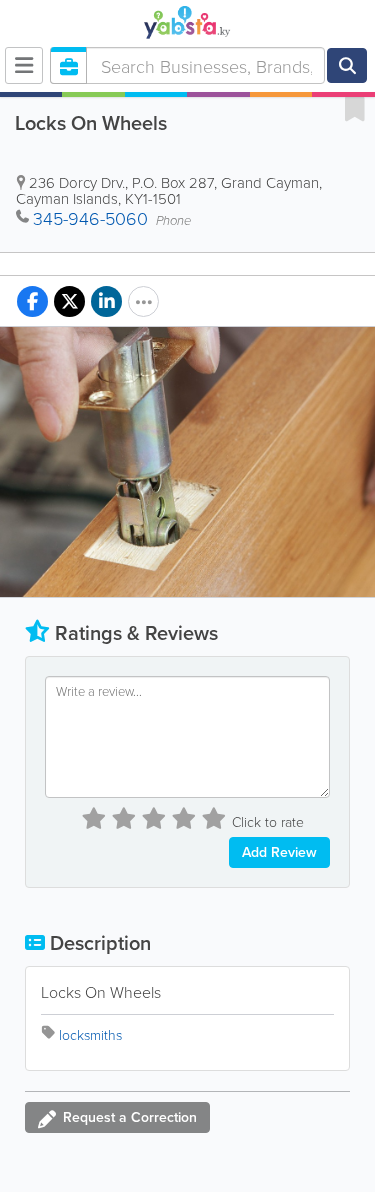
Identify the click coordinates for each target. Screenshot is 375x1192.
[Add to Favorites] (355, 108)
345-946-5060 (90, 218)
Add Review (279, 852)
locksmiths (90, 1034)
